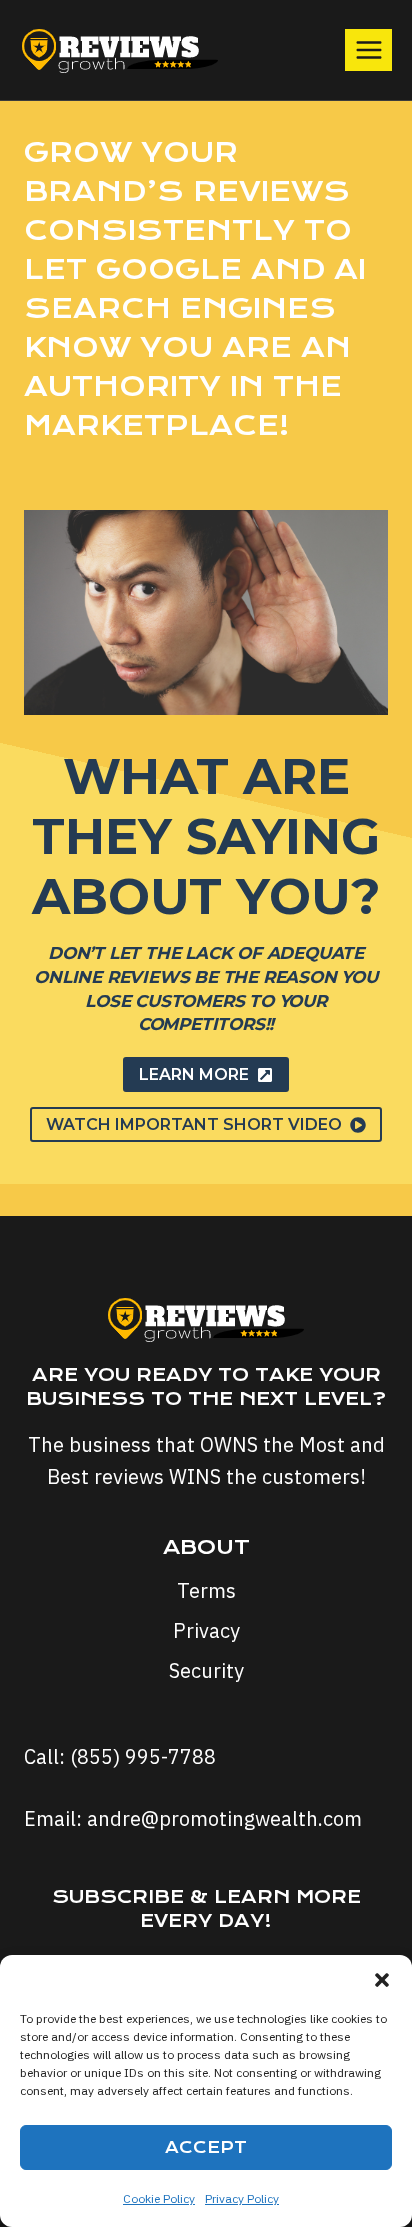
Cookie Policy (159, 2198)
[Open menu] (368, 49)
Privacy (206, 1630)
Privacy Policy (242, 2198)
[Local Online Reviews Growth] (120, 50)
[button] (382, 1980)
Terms (206, 1590)
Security (206, 1670)
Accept (206, 2147)
